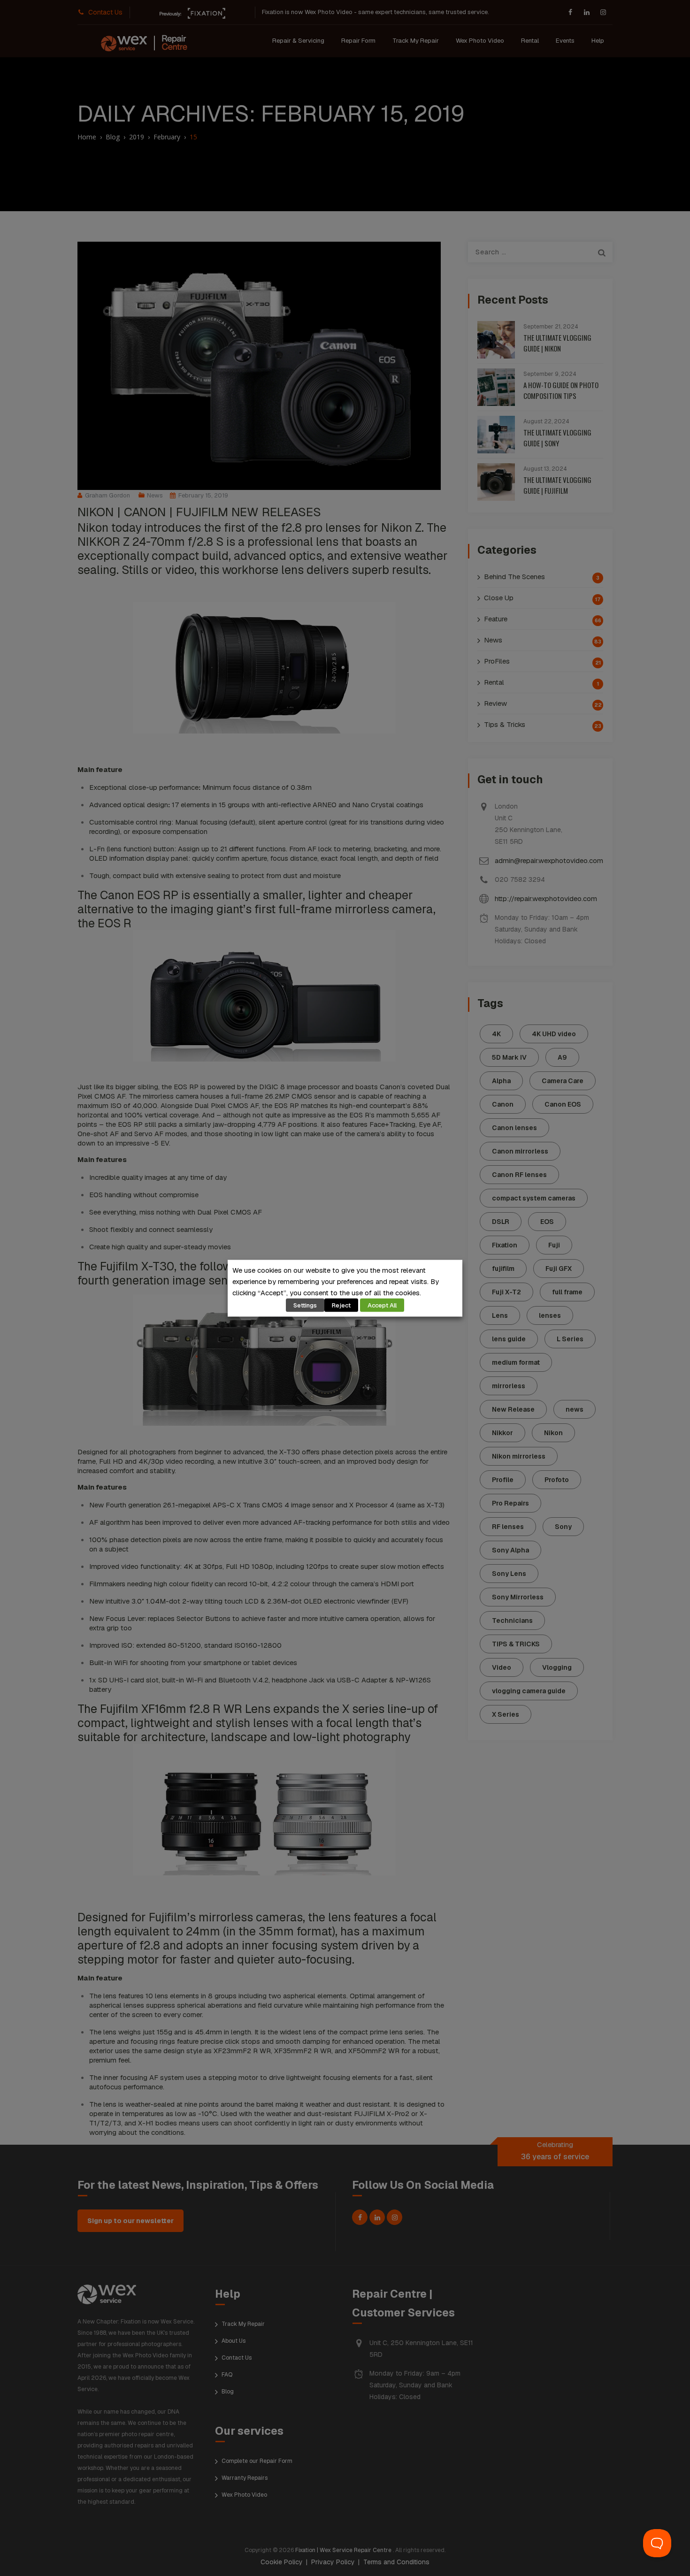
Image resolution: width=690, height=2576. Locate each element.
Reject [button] (341, 1305)
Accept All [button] (382, 1305)
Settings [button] (305, 1305)
